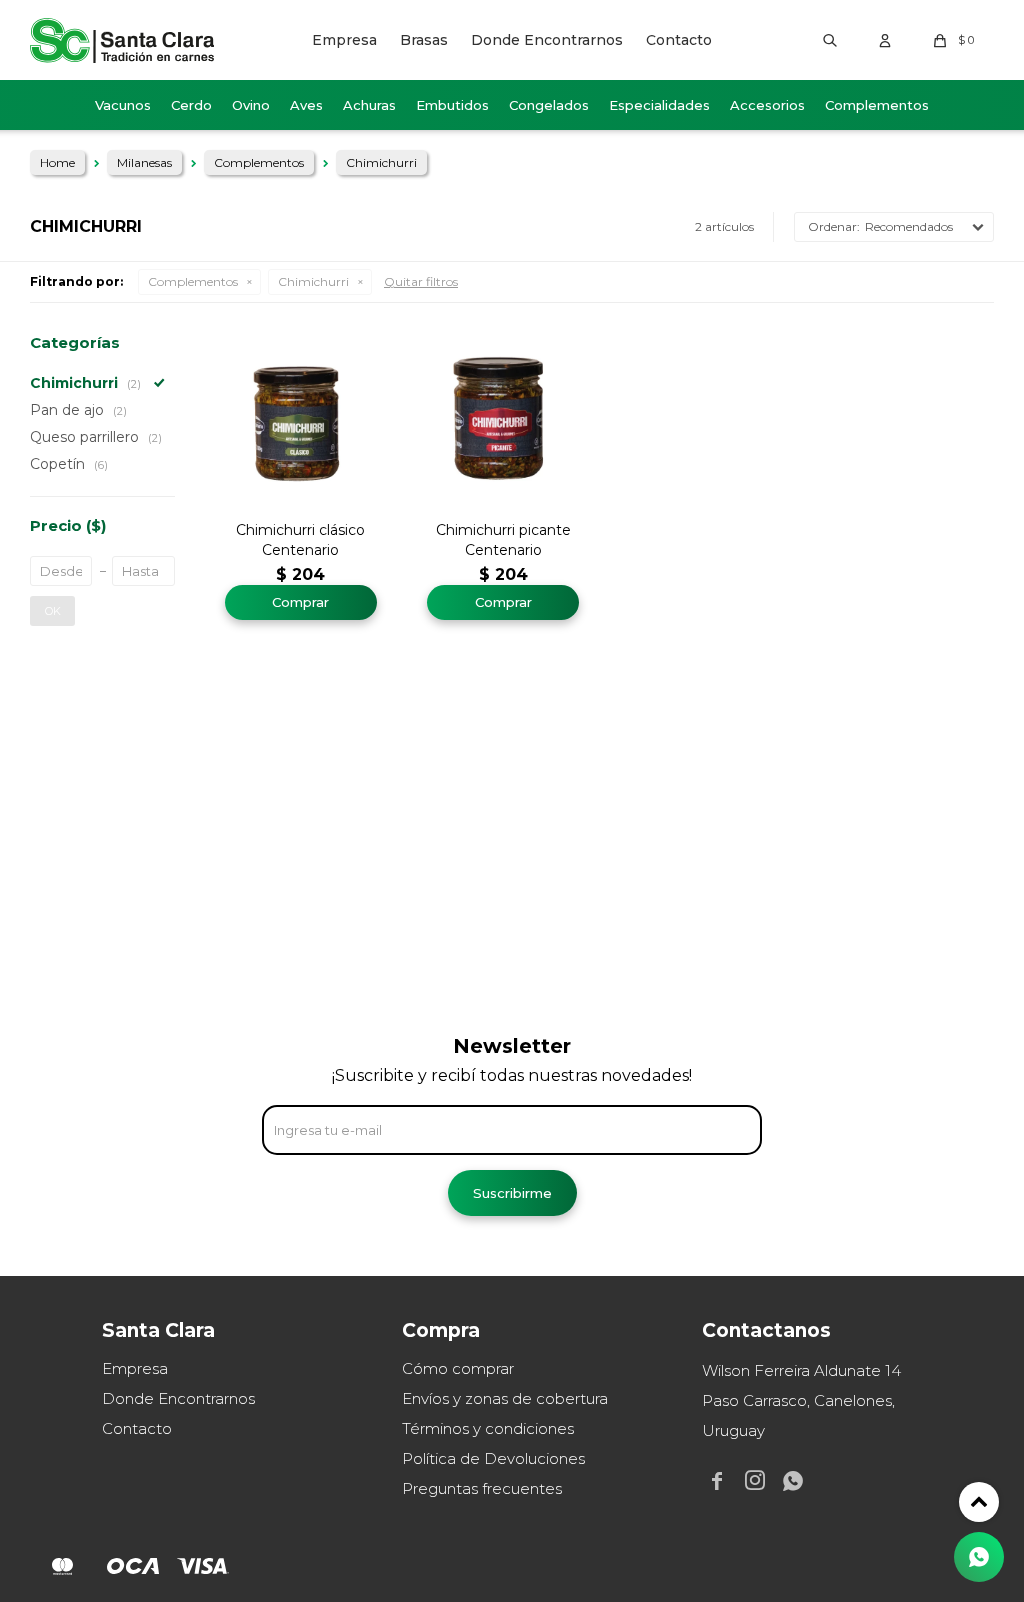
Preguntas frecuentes (482, 1488)
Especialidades (659, 105)
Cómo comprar (458, 1368)
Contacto (679, 40)
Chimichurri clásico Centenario (300, 540)
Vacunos (123, 105)
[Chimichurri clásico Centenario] (301, 419)
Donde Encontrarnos (547, 40)
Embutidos (452, 105)
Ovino (251, 105)
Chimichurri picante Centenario (503, 540)
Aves (306, 105)
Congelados (549, 105)
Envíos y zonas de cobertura (505, 1398)
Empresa (344, 40)
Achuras (369, 105)
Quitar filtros (421, 281)
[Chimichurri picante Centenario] (503, 419)
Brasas (424, 40)
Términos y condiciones (488, 1428)
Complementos (877, 105)
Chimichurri (313, 281)
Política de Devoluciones (493, 1458)
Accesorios (767, 105)
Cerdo (191, 105)
